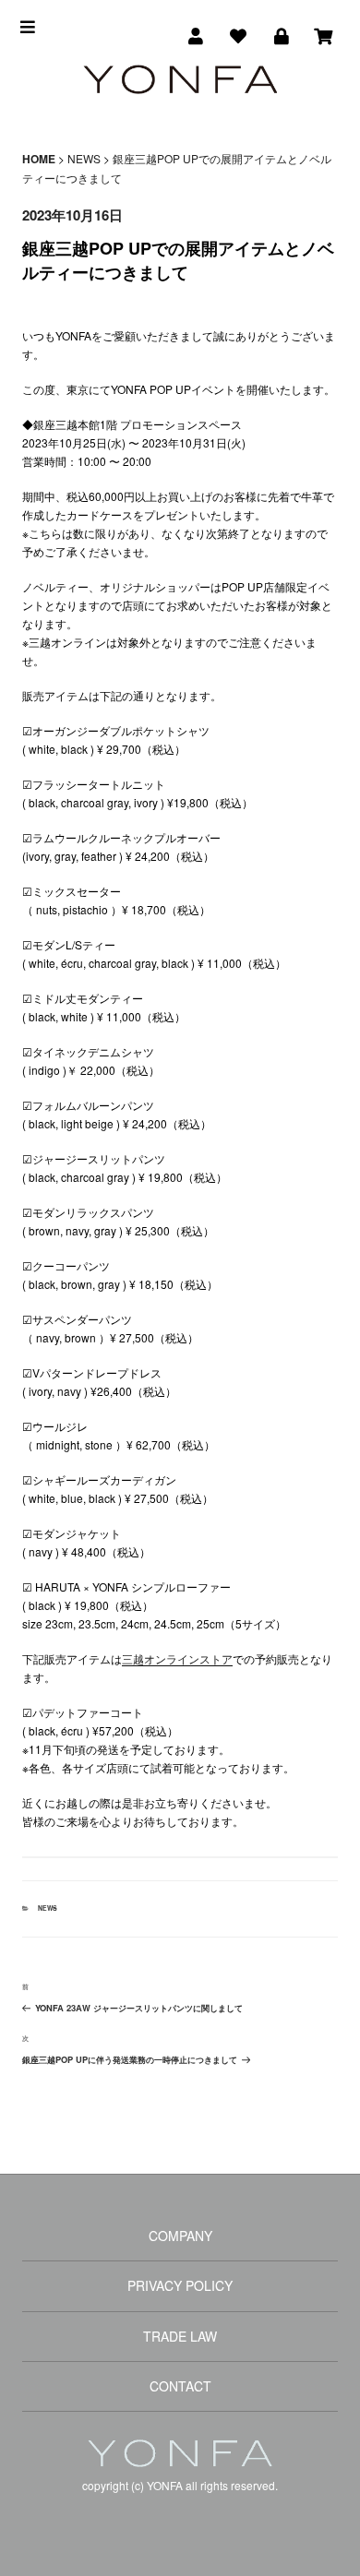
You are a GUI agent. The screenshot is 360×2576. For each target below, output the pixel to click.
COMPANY (180, 2236)
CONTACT (180, 2386)
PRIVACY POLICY (180, 2285)
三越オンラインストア (177, 1658)
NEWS (48, 1908)
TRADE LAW (180, 2336)
